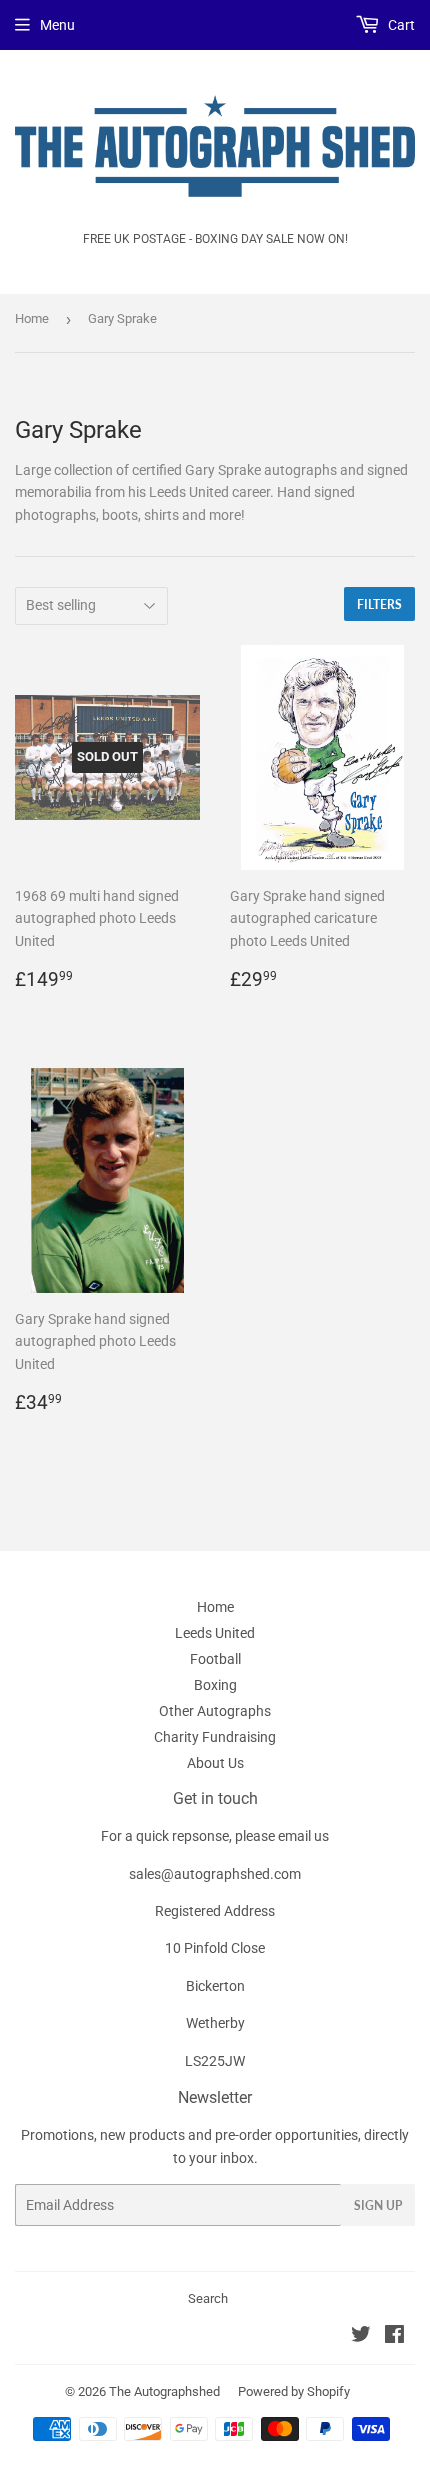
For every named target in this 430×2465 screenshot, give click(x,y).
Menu (57, 25)
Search (208, 2298)
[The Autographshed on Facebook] (394, 2337)
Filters (379, 604)
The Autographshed (164, 2391)
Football (215, 1659)
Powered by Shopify (294, 2391)
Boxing (215, 1685)
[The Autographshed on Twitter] (361, 2337)
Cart (400, 25)
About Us (215, 1763)
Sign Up (378, 2205)
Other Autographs (215, 1711)
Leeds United (215, 1633)
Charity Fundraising (215, 1737)
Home (32, 318)
